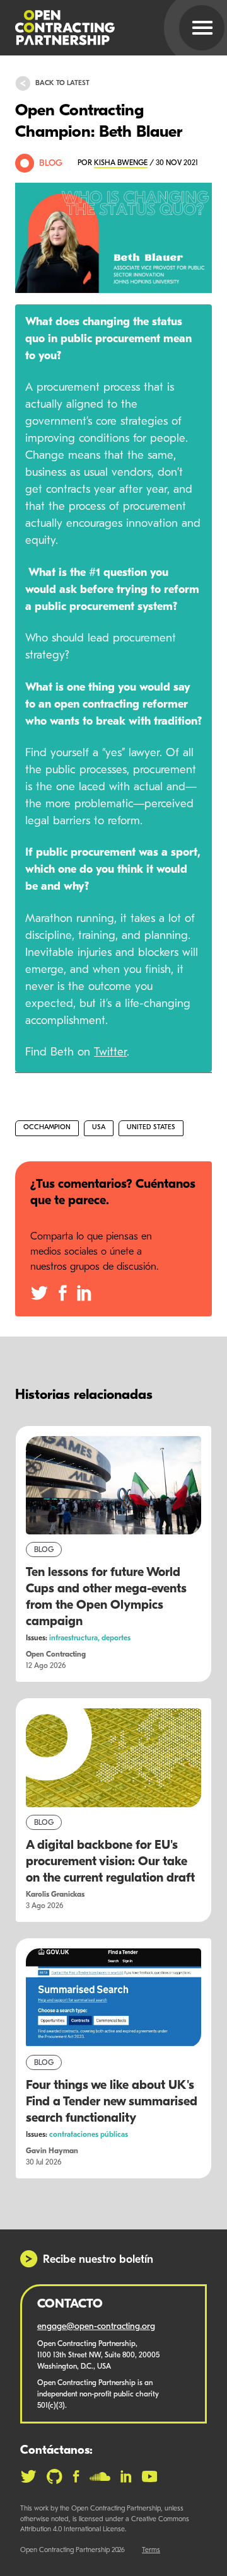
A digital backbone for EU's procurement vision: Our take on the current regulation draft (110, 1862)
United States (151, 1128)
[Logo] (98, 28)
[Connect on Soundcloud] (100, 2476)
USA (99, 1128)
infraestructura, (75, 1638)
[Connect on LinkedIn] (126, 2476)
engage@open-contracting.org (96, 2327)
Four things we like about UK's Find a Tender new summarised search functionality (112, 2102)
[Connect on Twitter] (28, 2476)
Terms (151, 2550)
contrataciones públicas (89, 2135)
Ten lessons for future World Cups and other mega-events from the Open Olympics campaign (106, 1597)
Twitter (110, 1053)
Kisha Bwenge (121, 163)
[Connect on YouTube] (150, 2476)
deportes (116, 1638)
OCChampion (47, 1128)
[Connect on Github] (55, 2476)
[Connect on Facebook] (76, 2476)
